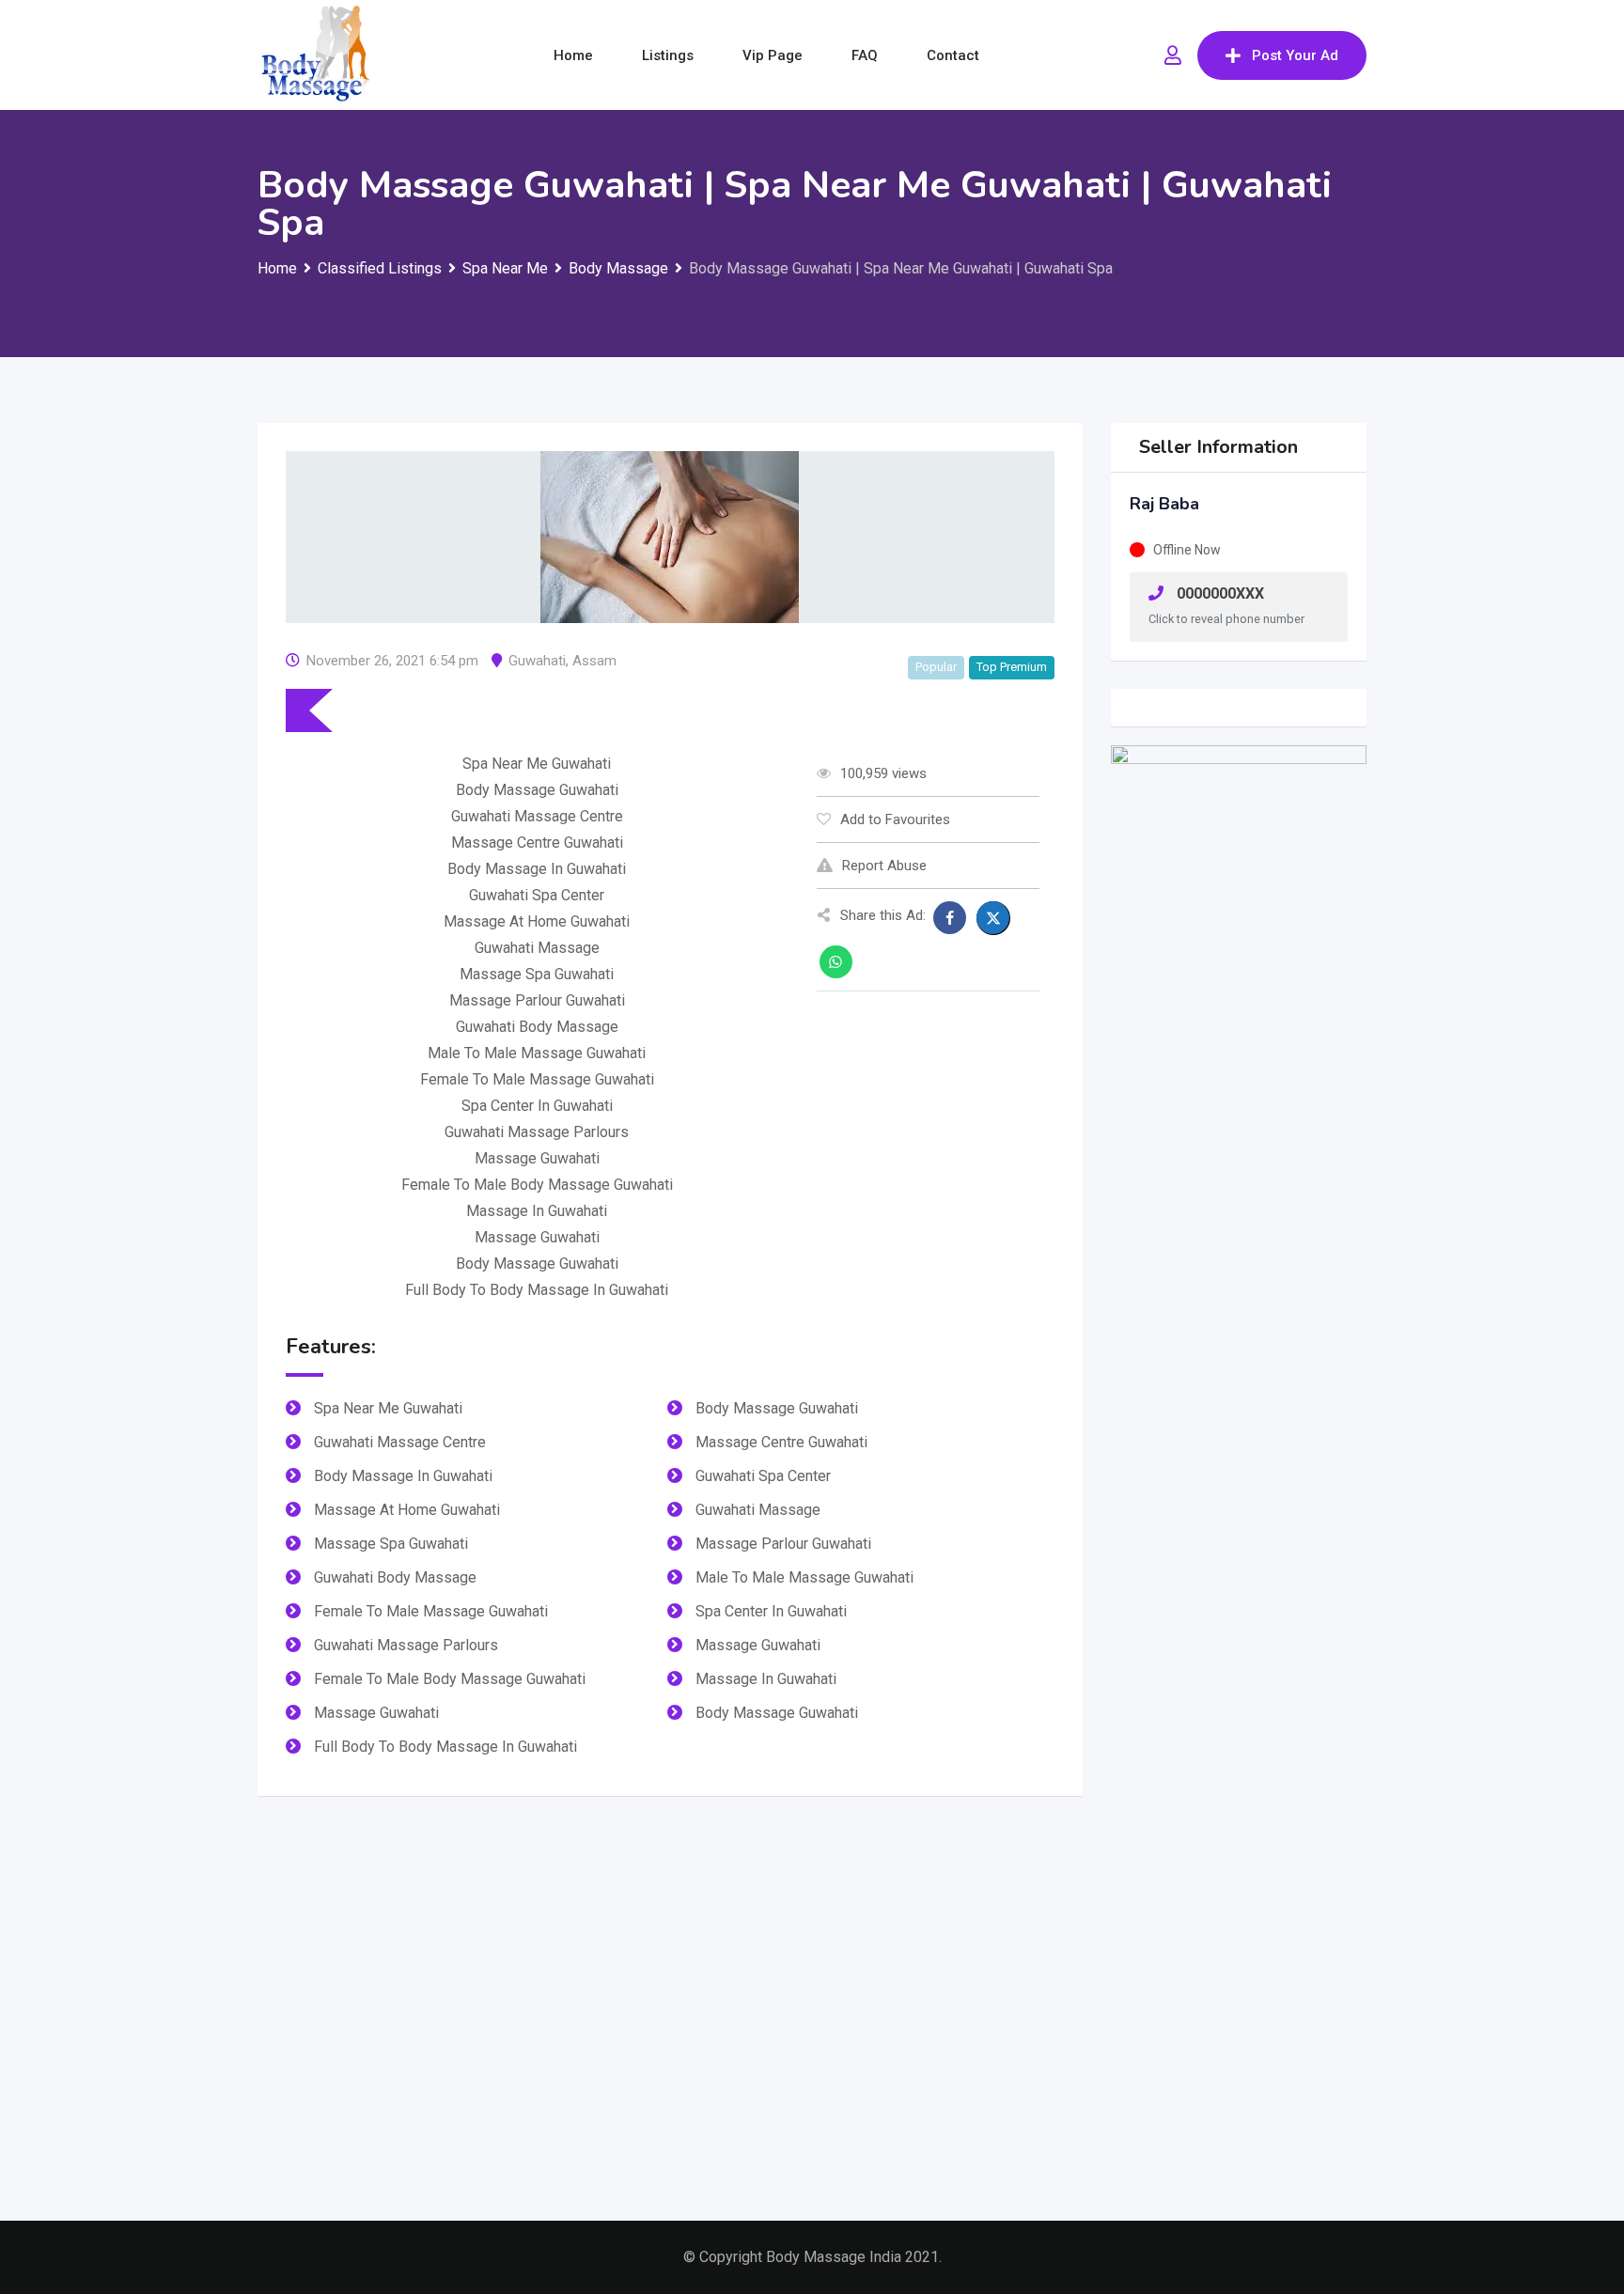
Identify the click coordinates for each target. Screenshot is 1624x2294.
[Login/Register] (1173, 55)
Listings (668, 55)
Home (573, 55)
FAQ (865, 55)
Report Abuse (884, 866)
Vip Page (773, 55)
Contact (953, 55)
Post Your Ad (1295, 55)
